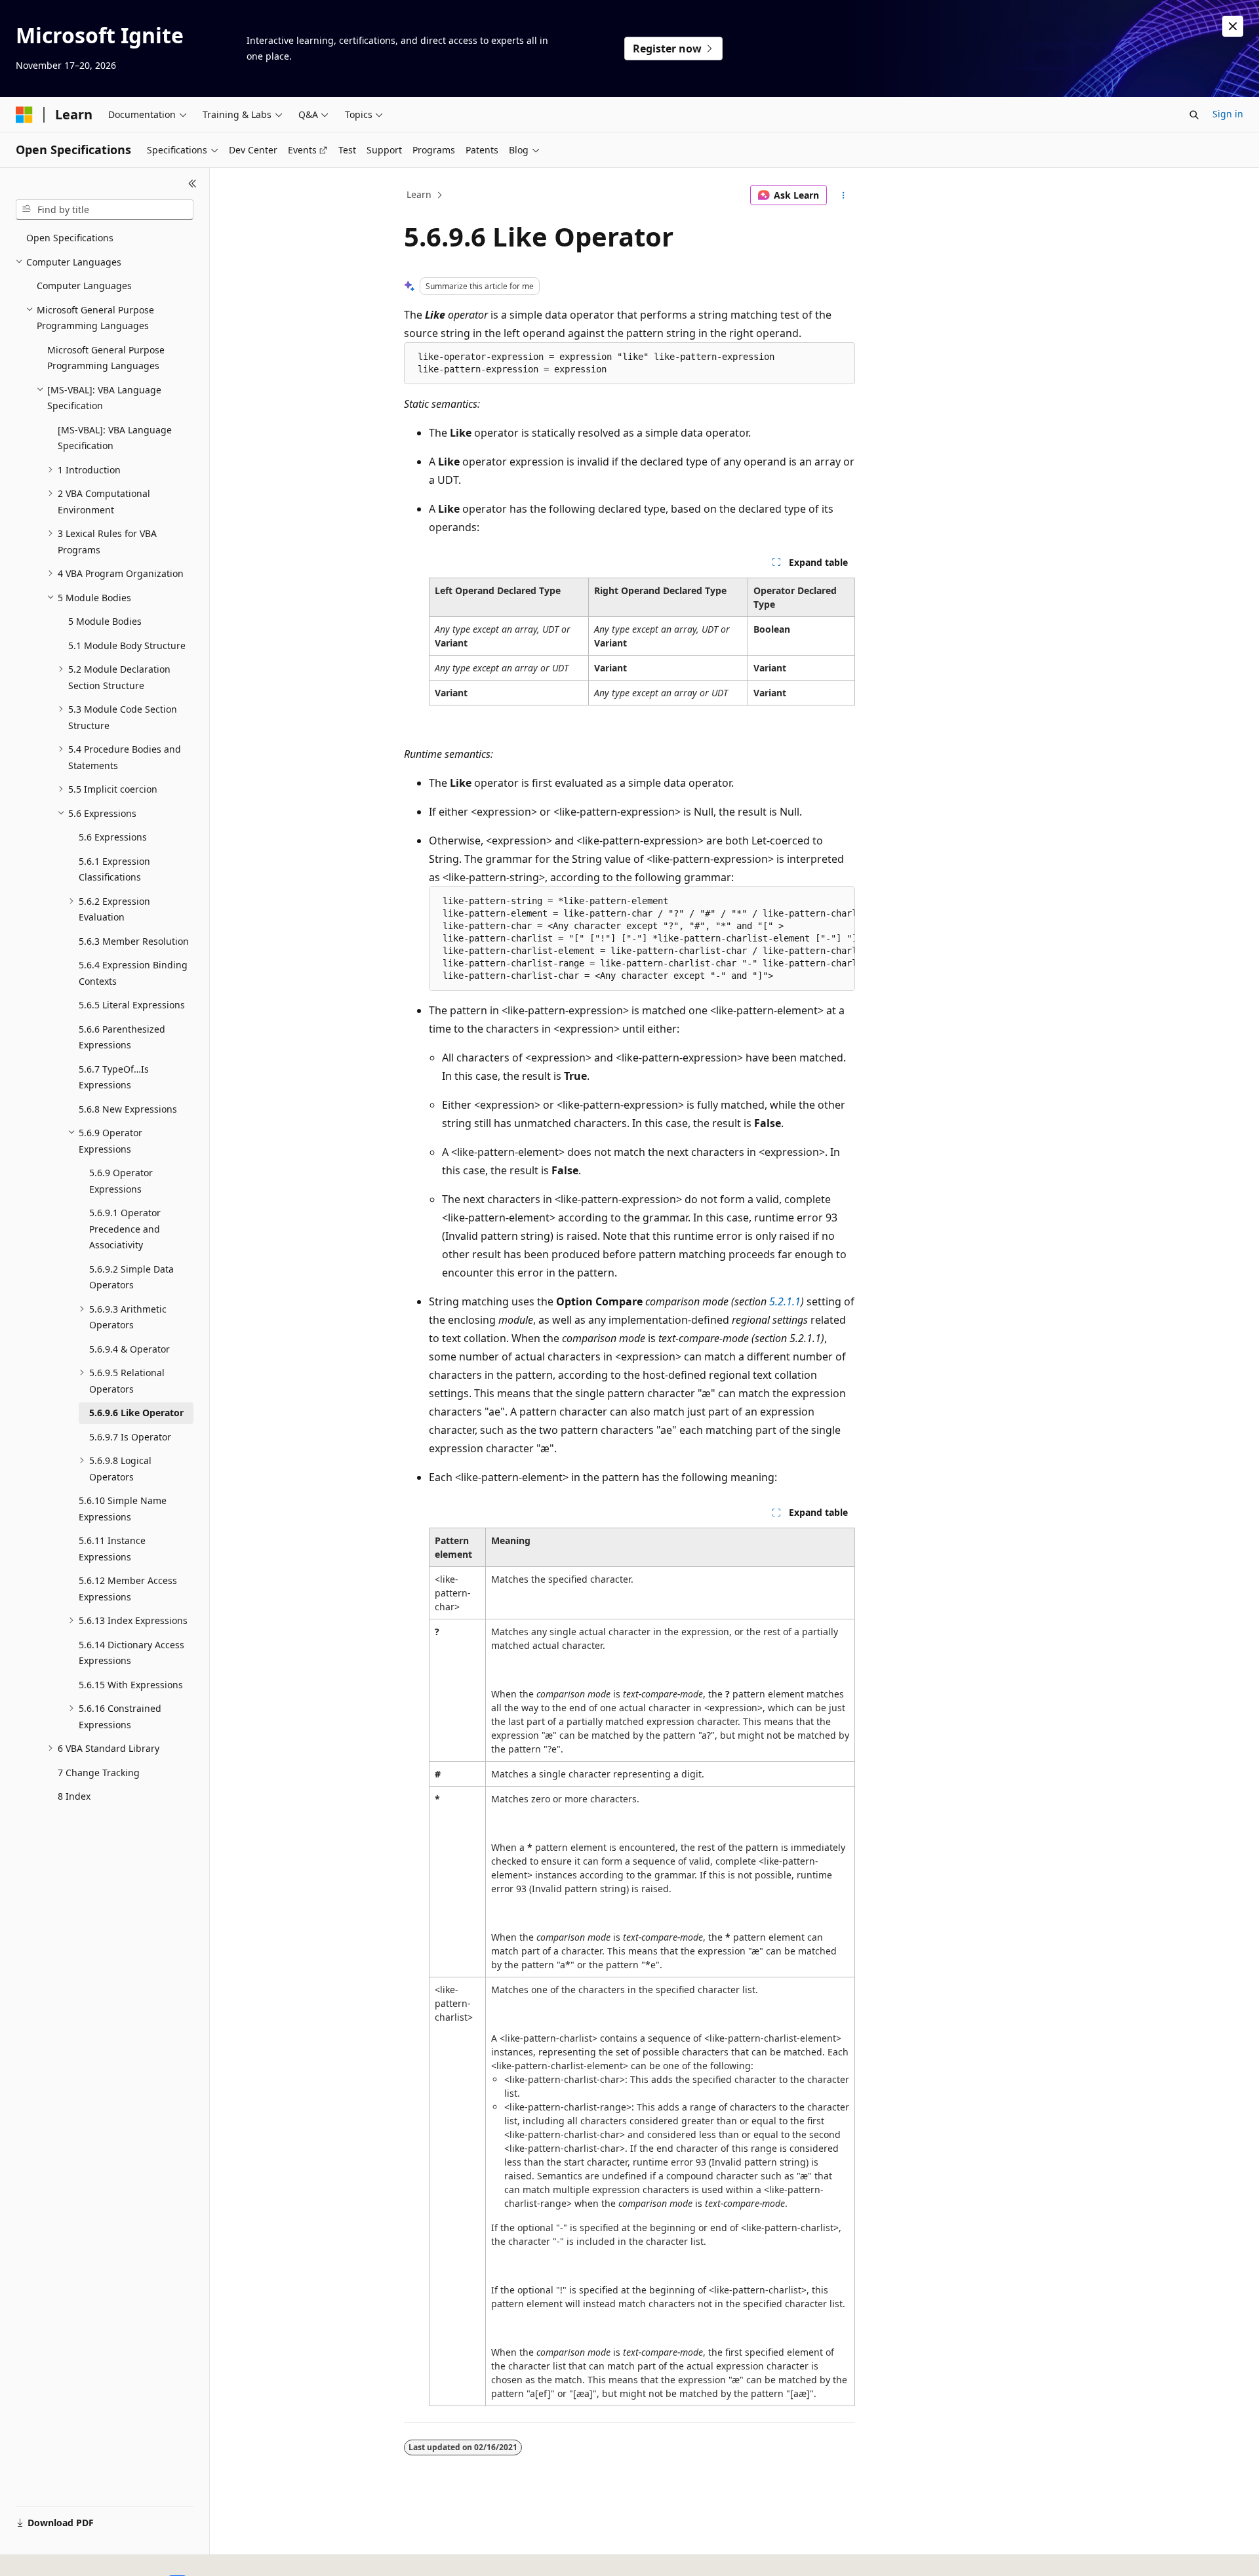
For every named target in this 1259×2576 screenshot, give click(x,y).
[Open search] (1194, 115)
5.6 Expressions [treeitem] (113, 837)
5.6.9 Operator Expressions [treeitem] (121, 1181)
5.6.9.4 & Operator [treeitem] (130, 1349)
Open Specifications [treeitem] (70, 238)
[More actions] (844, 195)
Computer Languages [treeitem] (84, 286)
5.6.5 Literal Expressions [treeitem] (132, 1005)
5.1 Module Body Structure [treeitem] (127, 645)
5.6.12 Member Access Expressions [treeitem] (128, 1589)
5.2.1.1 (785, 1301)
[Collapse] (192, 184)
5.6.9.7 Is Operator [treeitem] (130, 1437)
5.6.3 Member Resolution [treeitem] (134, 941)
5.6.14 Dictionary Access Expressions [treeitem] (131, 1653)
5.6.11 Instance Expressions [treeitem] (112, 1549)
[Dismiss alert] (1233, 26)
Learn (419, 194)
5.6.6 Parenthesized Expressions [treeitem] (122, 1037)
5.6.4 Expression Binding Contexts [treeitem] (133, 973)
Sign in (1228, 114)
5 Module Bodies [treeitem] (105, 621)
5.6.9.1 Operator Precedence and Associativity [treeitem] (125, 1229)
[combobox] (105, 210)
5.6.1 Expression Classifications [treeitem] (114, 869)
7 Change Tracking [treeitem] (99, 1773)
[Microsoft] (24, 115)
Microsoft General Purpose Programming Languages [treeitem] (106, 358)
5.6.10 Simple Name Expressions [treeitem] (123, 1509)
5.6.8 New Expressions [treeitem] (128, 1109)
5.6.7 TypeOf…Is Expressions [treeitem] (114, 1077)
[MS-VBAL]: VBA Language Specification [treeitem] (115, 438)
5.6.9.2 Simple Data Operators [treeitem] (131, 1277)
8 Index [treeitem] (74, 1796)
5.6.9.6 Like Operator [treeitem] (136, 1413)
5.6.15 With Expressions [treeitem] (131, 1685)
